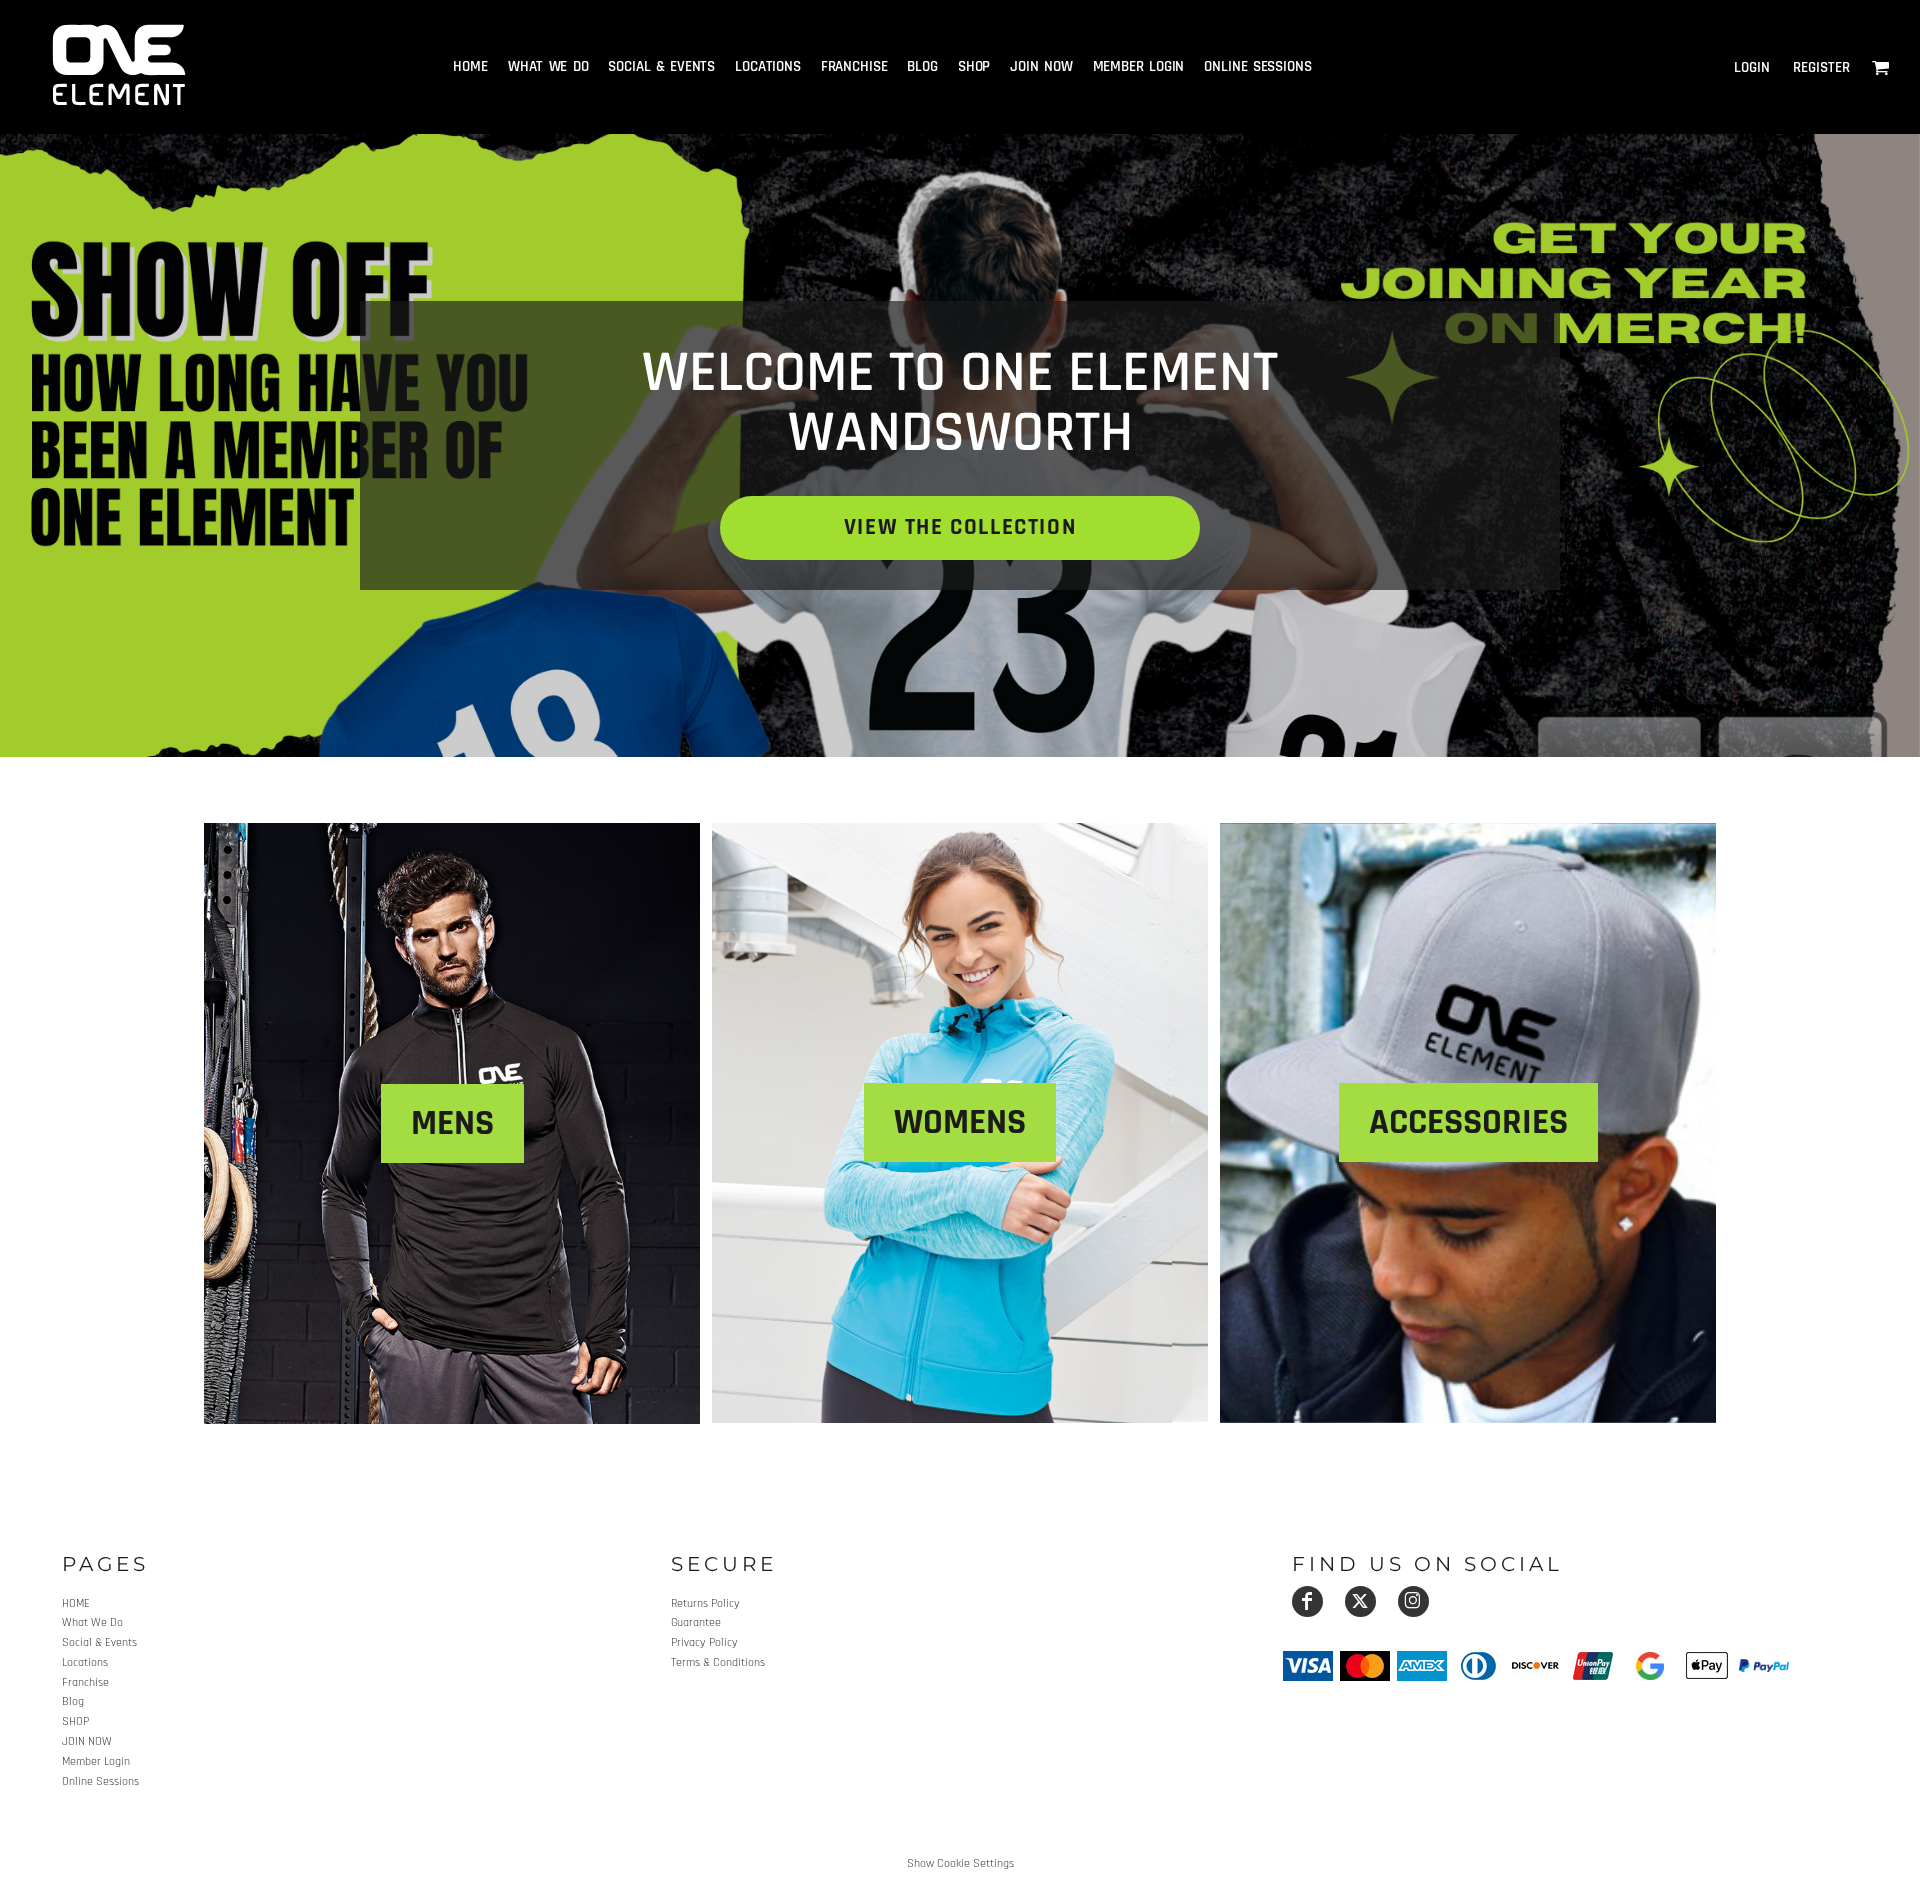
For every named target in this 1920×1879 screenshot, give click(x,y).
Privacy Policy (704, 1642)
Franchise (85, 1682)
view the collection (960, 527)
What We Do (92, 1622)
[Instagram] (1413, 1601)
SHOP (75, 1721)
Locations (85, 1662)
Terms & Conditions (718, 1662)
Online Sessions (100, 1781)
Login (1752, 67)
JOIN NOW (87, 1741)
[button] (1881, 67)
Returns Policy (705, 1603)
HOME (76, 1603)
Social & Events (99, 1642)
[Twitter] (1360, 1601)
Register (1821, 67)
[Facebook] (1307, 1601)
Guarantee (696, 1622)
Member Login (96, 1761)
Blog (73, 1701)
